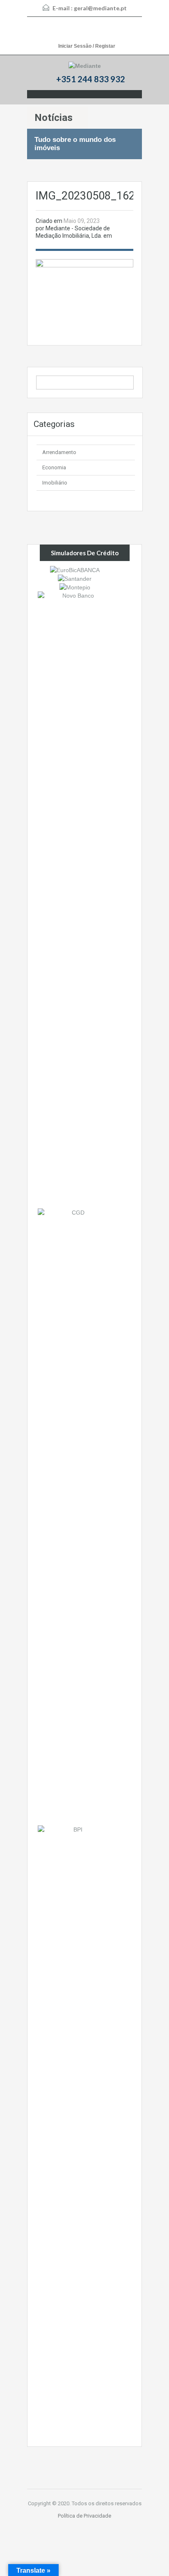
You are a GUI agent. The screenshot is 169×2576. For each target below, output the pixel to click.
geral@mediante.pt (100, 8)
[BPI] (75, 2133)
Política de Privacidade (84, 2516)
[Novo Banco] (75, 900)
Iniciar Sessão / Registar (87, 46)
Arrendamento (59, 452)
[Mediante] (85, 66)
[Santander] (75, 578)
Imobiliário (55, 483)
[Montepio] (75, 587)
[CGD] (75, 1516)
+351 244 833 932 (91, 79)
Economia (54, 467)
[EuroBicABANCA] (75, 569)
